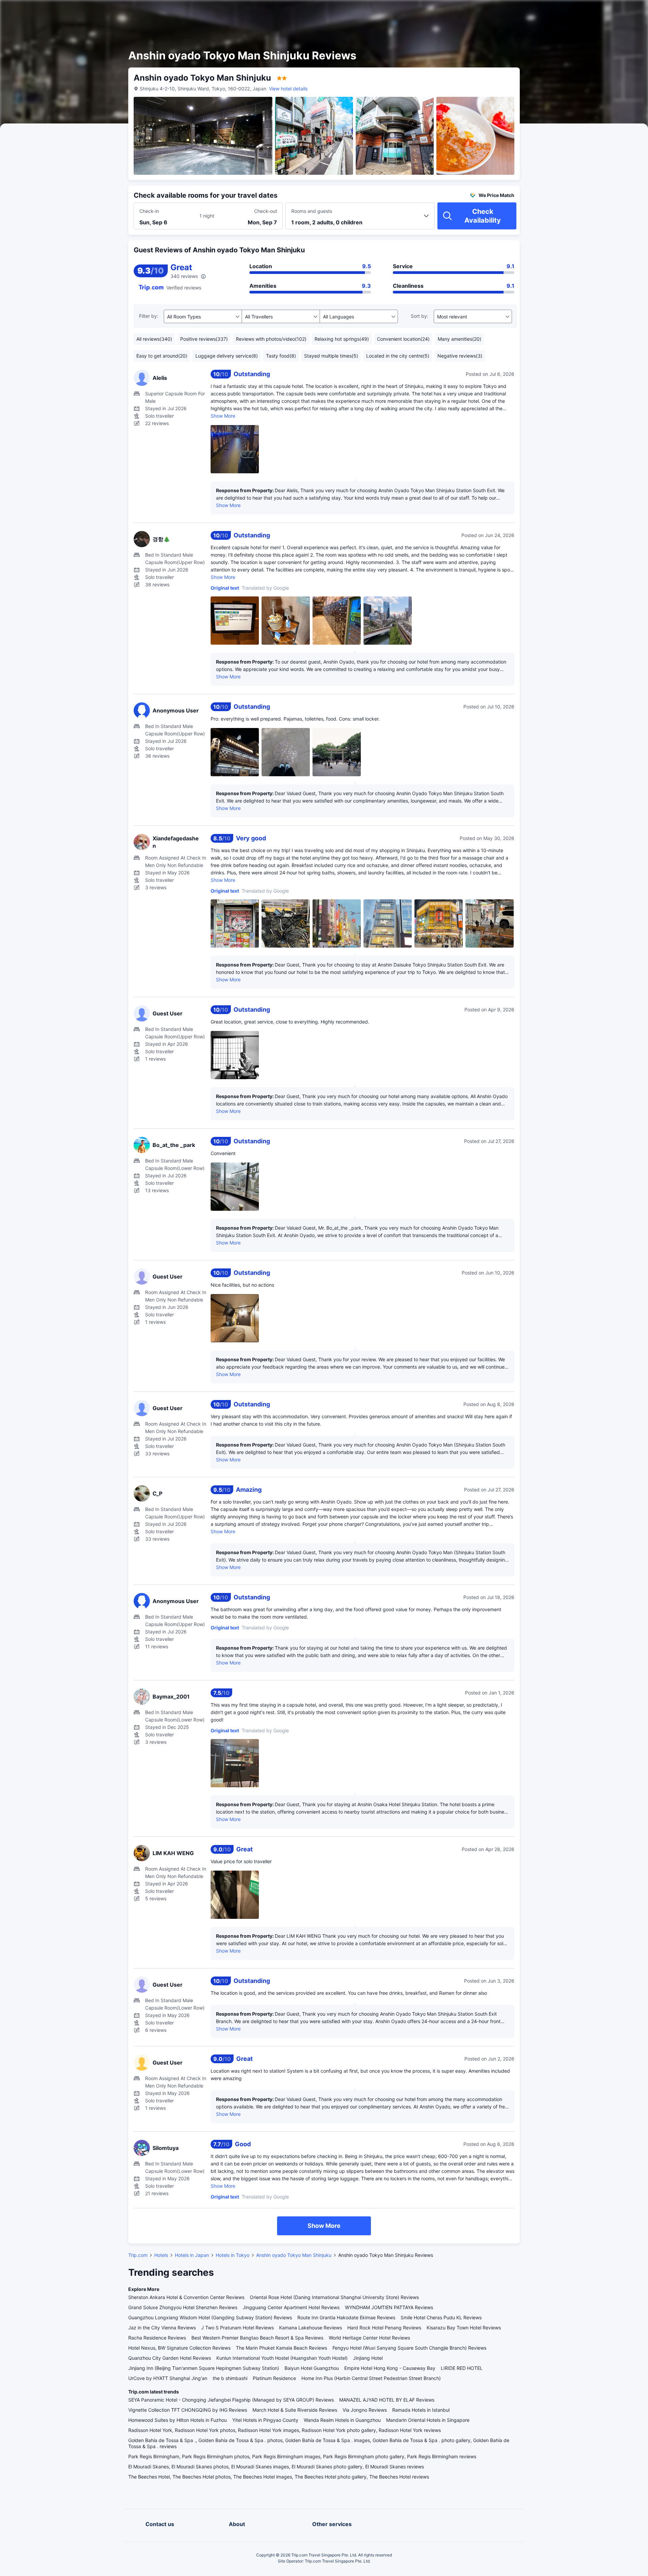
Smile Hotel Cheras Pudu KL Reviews (441, 2317)
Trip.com (138, 2255)
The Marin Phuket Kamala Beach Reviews (281, 2348)
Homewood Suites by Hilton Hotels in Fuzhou (178, 2420)
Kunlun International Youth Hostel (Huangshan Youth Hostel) (282, 2358)
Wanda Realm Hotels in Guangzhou (342, 2420)
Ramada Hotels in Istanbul (421, 2410)
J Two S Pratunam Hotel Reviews (237, 2328)
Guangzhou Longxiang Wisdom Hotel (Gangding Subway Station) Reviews (210, 2317)
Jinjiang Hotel (368, 2358)
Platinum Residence (274, 2378)
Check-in (149, 211)
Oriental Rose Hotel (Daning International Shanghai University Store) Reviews (334, 2297)
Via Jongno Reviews (365, 2410)
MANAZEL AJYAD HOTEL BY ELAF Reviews (387, 2400)
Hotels (161, 2255)
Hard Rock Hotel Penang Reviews (384, 2328)
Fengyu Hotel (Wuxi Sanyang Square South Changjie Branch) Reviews (409, 2348)
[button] (591, 11)
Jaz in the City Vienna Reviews (162, 2328)
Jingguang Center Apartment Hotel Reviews (291, 2307)
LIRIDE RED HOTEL (462, 2368)
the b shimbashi (230, 2378)
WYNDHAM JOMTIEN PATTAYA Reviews (389, 2307)
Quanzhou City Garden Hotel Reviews (170, 2358)
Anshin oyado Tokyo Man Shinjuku (294, 2255)
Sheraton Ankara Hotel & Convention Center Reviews (186, 2297)
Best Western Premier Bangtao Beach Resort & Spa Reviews (257, 2338)
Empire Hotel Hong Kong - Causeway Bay (390, 2368)
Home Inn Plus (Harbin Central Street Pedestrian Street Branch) (371, 2378)
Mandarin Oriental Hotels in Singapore (428, 2420)
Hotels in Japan (192, 2255)
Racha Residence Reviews (157, 2338)
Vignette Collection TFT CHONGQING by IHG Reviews (188, 2410)
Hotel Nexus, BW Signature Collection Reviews (179, 2348)
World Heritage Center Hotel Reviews (369, 2338)
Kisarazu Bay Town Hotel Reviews (464, 2328)
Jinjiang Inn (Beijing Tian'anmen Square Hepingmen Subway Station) (204, 2368)
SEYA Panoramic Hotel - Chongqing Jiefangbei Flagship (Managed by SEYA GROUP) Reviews (231, 2400)
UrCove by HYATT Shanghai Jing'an (168, 2378)
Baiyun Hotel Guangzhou (312, 2368)
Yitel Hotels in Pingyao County (265, 2420)
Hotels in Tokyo (233, 2255)
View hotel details (288, 89)
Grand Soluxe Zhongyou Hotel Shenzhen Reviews (183, 2307)
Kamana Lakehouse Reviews (310, 2328)
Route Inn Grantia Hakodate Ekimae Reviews (346, 2317)
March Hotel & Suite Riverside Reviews (295, 2410)
